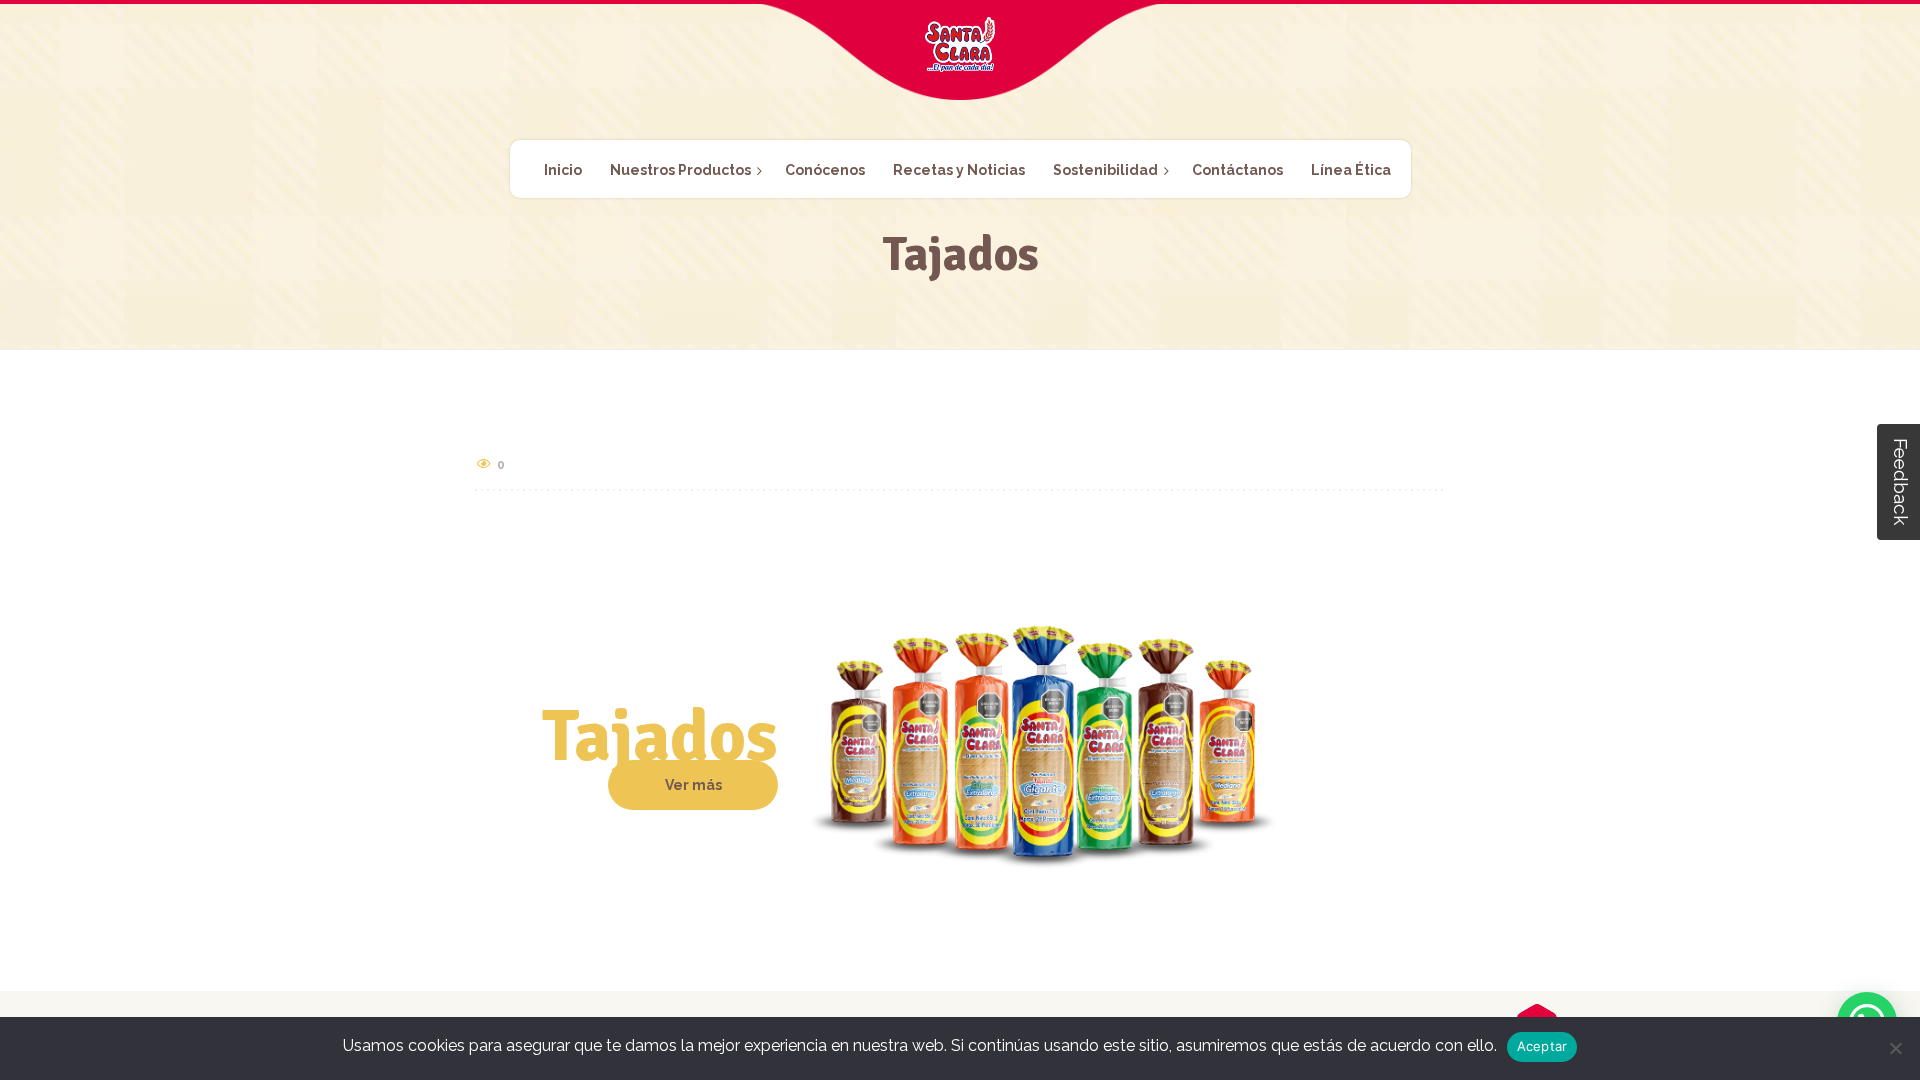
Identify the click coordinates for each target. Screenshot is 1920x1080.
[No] (1895, 1048)
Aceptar (1542, 1046)
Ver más (693, 785)
